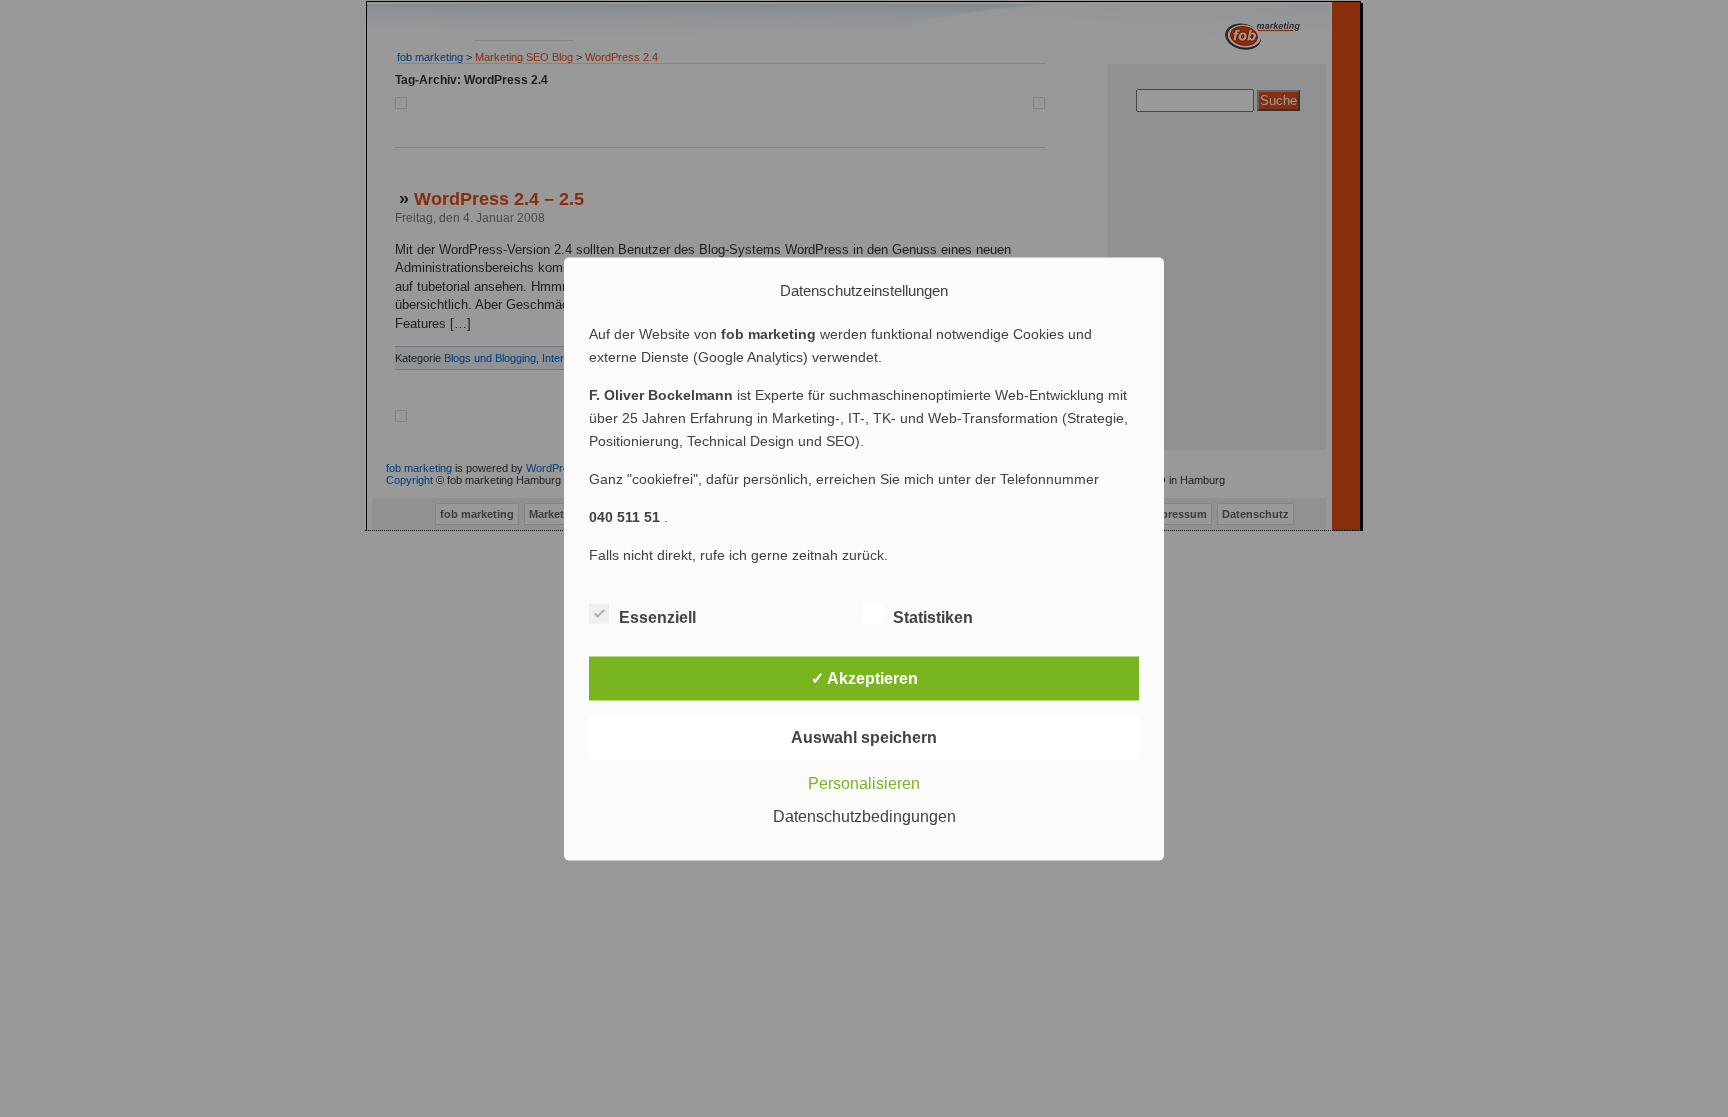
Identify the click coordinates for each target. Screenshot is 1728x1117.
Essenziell (657, 616)
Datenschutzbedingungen (864, 815)
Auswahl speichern (864, 736)
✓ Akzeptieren (864, 677)
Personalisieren (864, 782)
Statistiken (933, 616)
